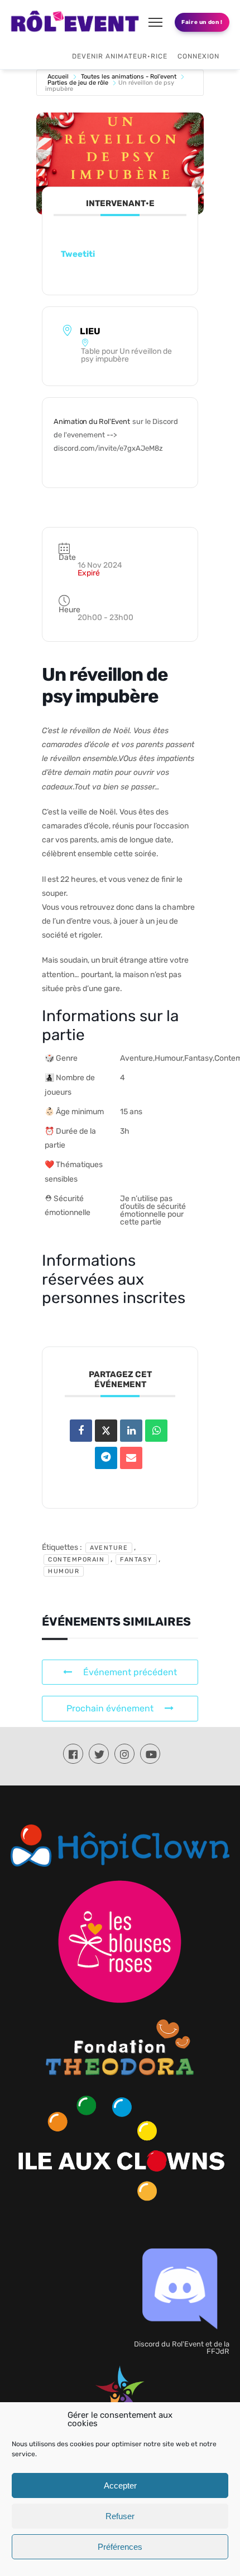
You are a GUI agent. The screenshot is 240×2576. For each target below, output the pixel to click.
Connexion (198, 56)
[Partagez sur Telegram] (106, 1458)
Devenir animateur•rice (120, 56)
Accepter (120, 2485)
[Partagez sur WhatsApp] (156, 1431)
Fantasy (136, 1560)
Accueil (58, 77)
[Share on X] (106, 1431)
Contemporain (76, 1560)
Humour (64, 1571)
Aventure (109, 1548)
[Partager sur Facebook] (81, 1431)
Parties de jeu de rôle (78, 83)
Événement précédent (130, 1672)
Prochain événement (110, 1708)
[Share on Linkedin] (131, 1431)
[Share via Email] (131, 1458)
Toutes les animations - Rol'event (129, 77)
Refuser (120, 2516)
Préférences (120, 2547)
